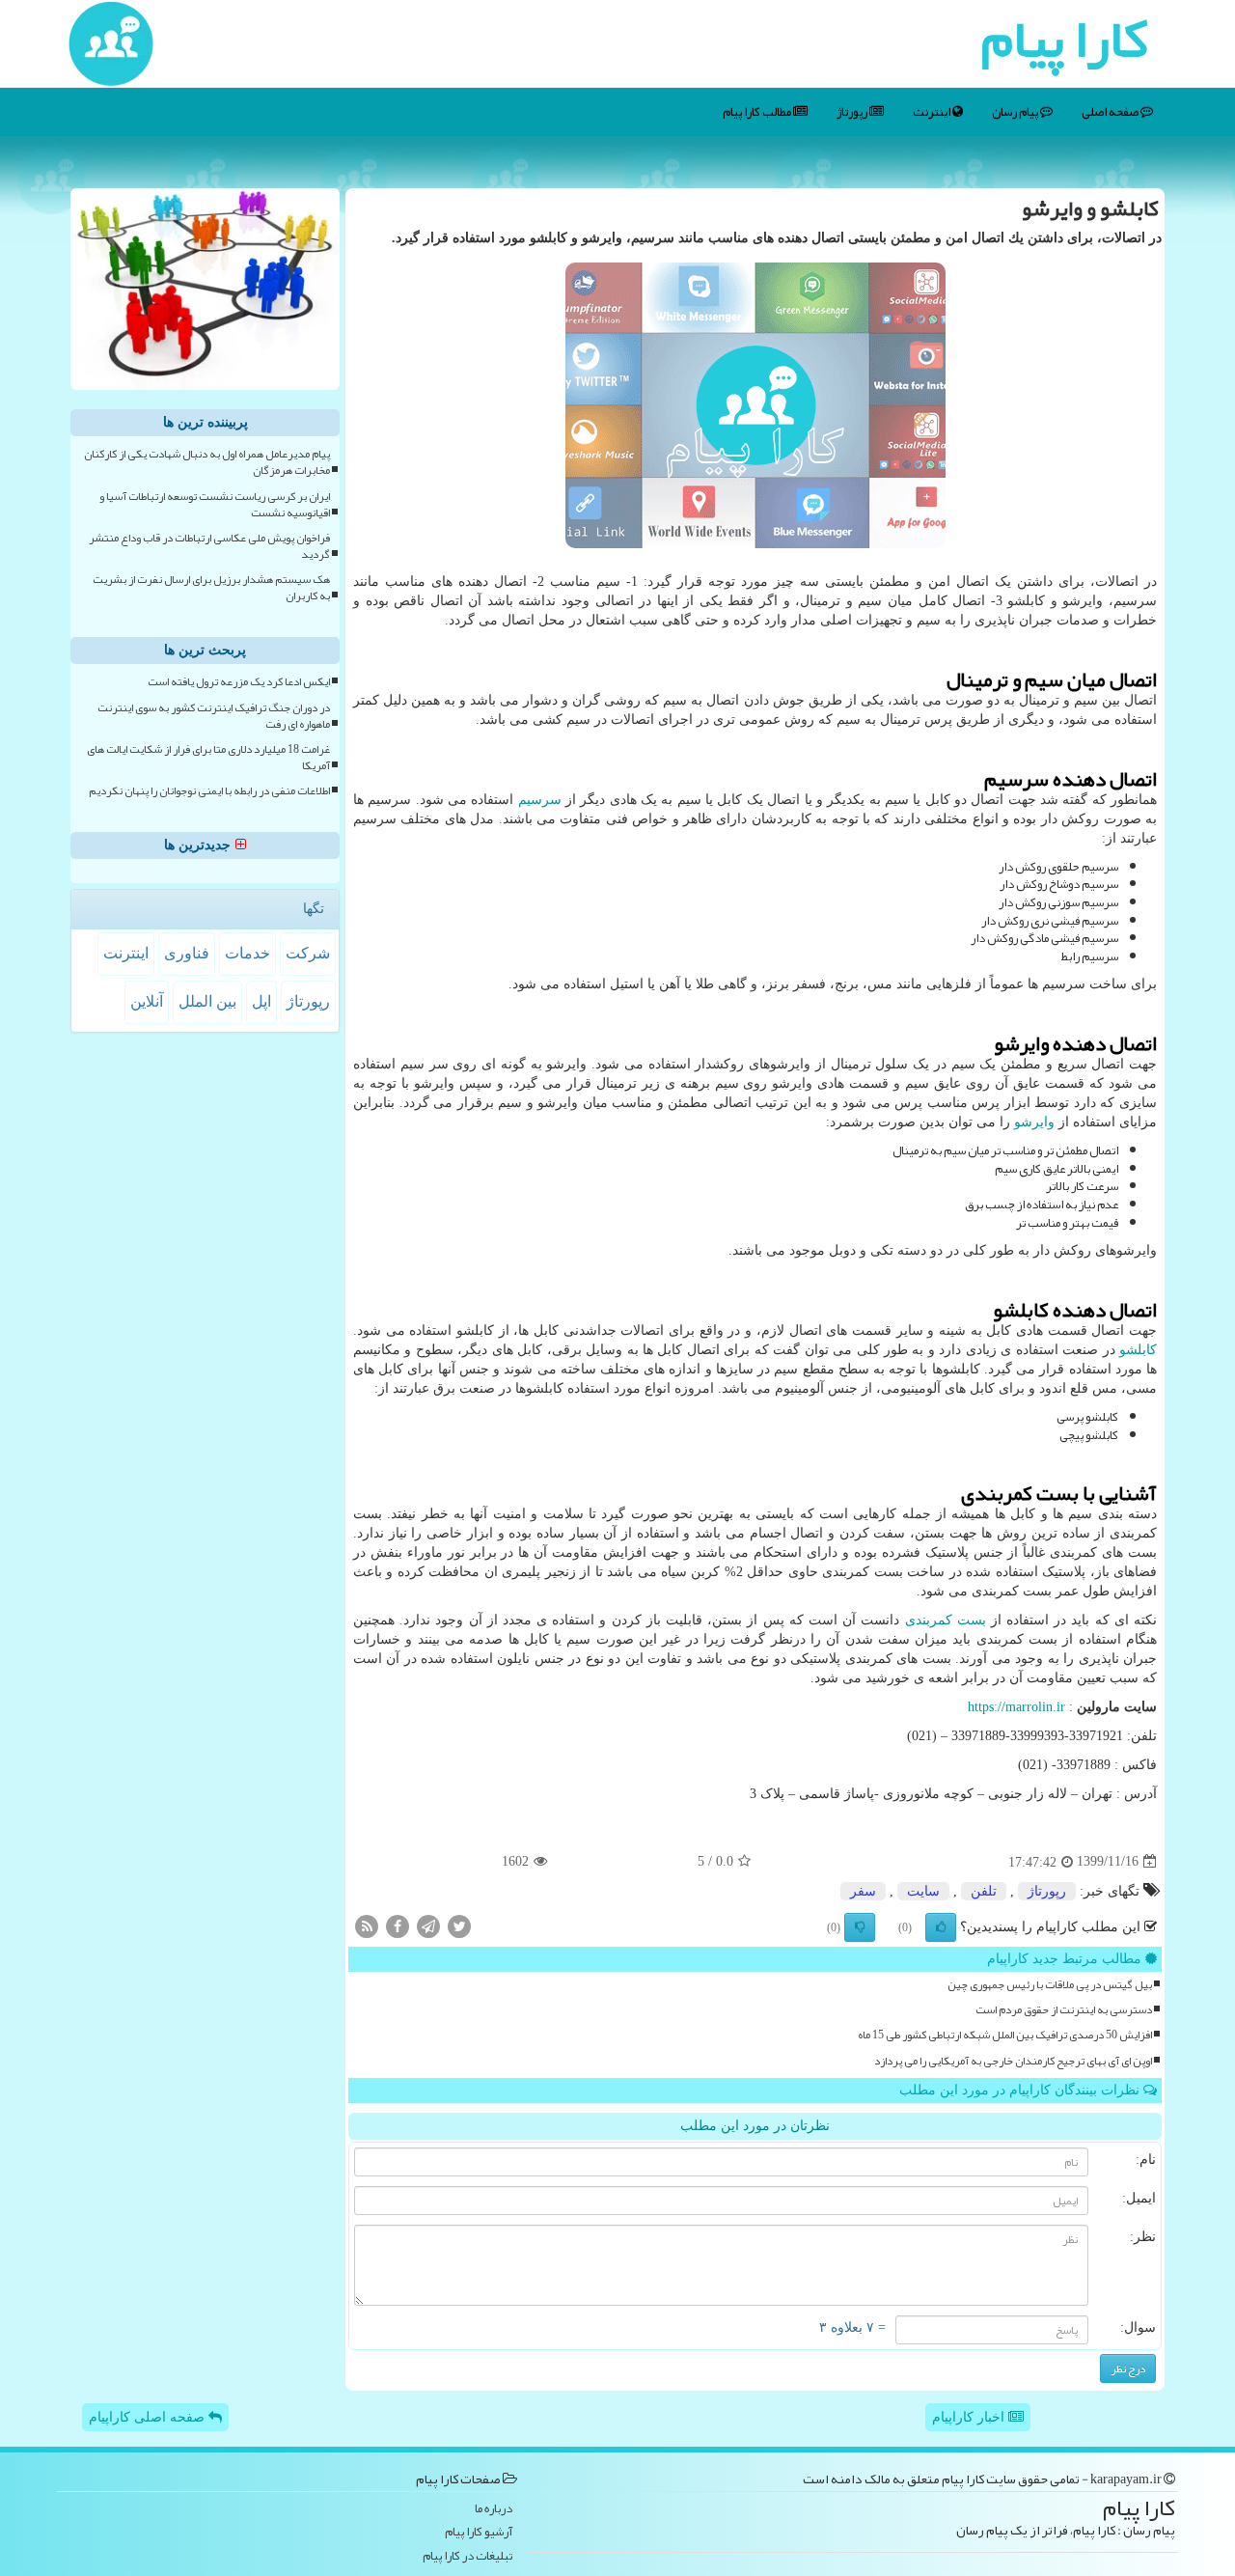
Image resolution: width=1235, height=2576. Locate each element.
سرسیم (540, 800)
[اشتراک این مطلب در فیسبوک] (398, 1925)
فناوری (187, 953)
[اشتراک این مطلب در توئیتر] (459, 1925)
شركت (308, 953)
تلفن (984, 1891)
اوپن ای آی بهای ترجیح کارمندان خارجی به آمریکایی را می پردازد (1013, 2061)
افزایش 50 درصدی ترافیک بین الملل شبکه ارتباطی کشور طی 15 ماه (1005, 2035)
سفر (863, 1891)
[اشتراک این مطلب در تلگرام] (428, 1925)
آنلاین (147, 1001)
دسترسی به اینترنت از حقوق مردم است (1064, 2010)
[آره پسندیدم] (941, 1927)
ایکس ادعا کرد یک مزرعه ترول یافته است (239, 682)
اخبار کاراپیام (970, 2417)
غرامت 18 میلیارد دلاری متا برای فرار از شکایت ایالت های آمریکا (208, 758)
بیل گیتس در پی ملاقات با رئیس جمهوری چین (1050, 1985)
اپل (261, 1001)
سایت (923, 1891)
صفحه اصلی (1111, 112)
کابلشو (1138, 1350)
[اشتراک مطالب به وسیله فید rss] (367, 1925)
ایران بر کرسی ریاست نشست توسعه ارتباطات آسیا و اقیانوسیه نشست (215, 505)
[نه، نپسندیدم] (860, 1927)
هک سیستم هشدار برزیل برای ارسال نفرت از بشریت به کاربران (211, 588)
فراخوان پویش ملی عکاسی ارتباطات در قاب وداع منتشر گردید (209, 546)
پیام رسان (1016, 112)
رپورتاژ (853, 112)
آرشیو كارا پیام (479, 2532)
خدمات (247, 953)
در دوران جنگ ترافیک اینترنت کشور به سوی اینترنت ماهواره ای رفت (214, 716)
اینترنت (933, 112)
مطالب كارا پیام (758, 112)
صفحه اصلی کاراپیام (149, 2417)
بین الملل (207, 1001)
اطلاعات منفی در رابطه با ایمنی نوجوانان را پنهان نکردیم (209, 791)
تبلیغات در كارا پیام (467, 2556)
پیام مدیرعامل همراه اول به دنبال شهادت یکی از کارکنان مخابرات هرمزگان (207, 462)
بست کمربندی (946, 1620)
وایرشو (1034, 1122)
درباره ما (494, 2509)
